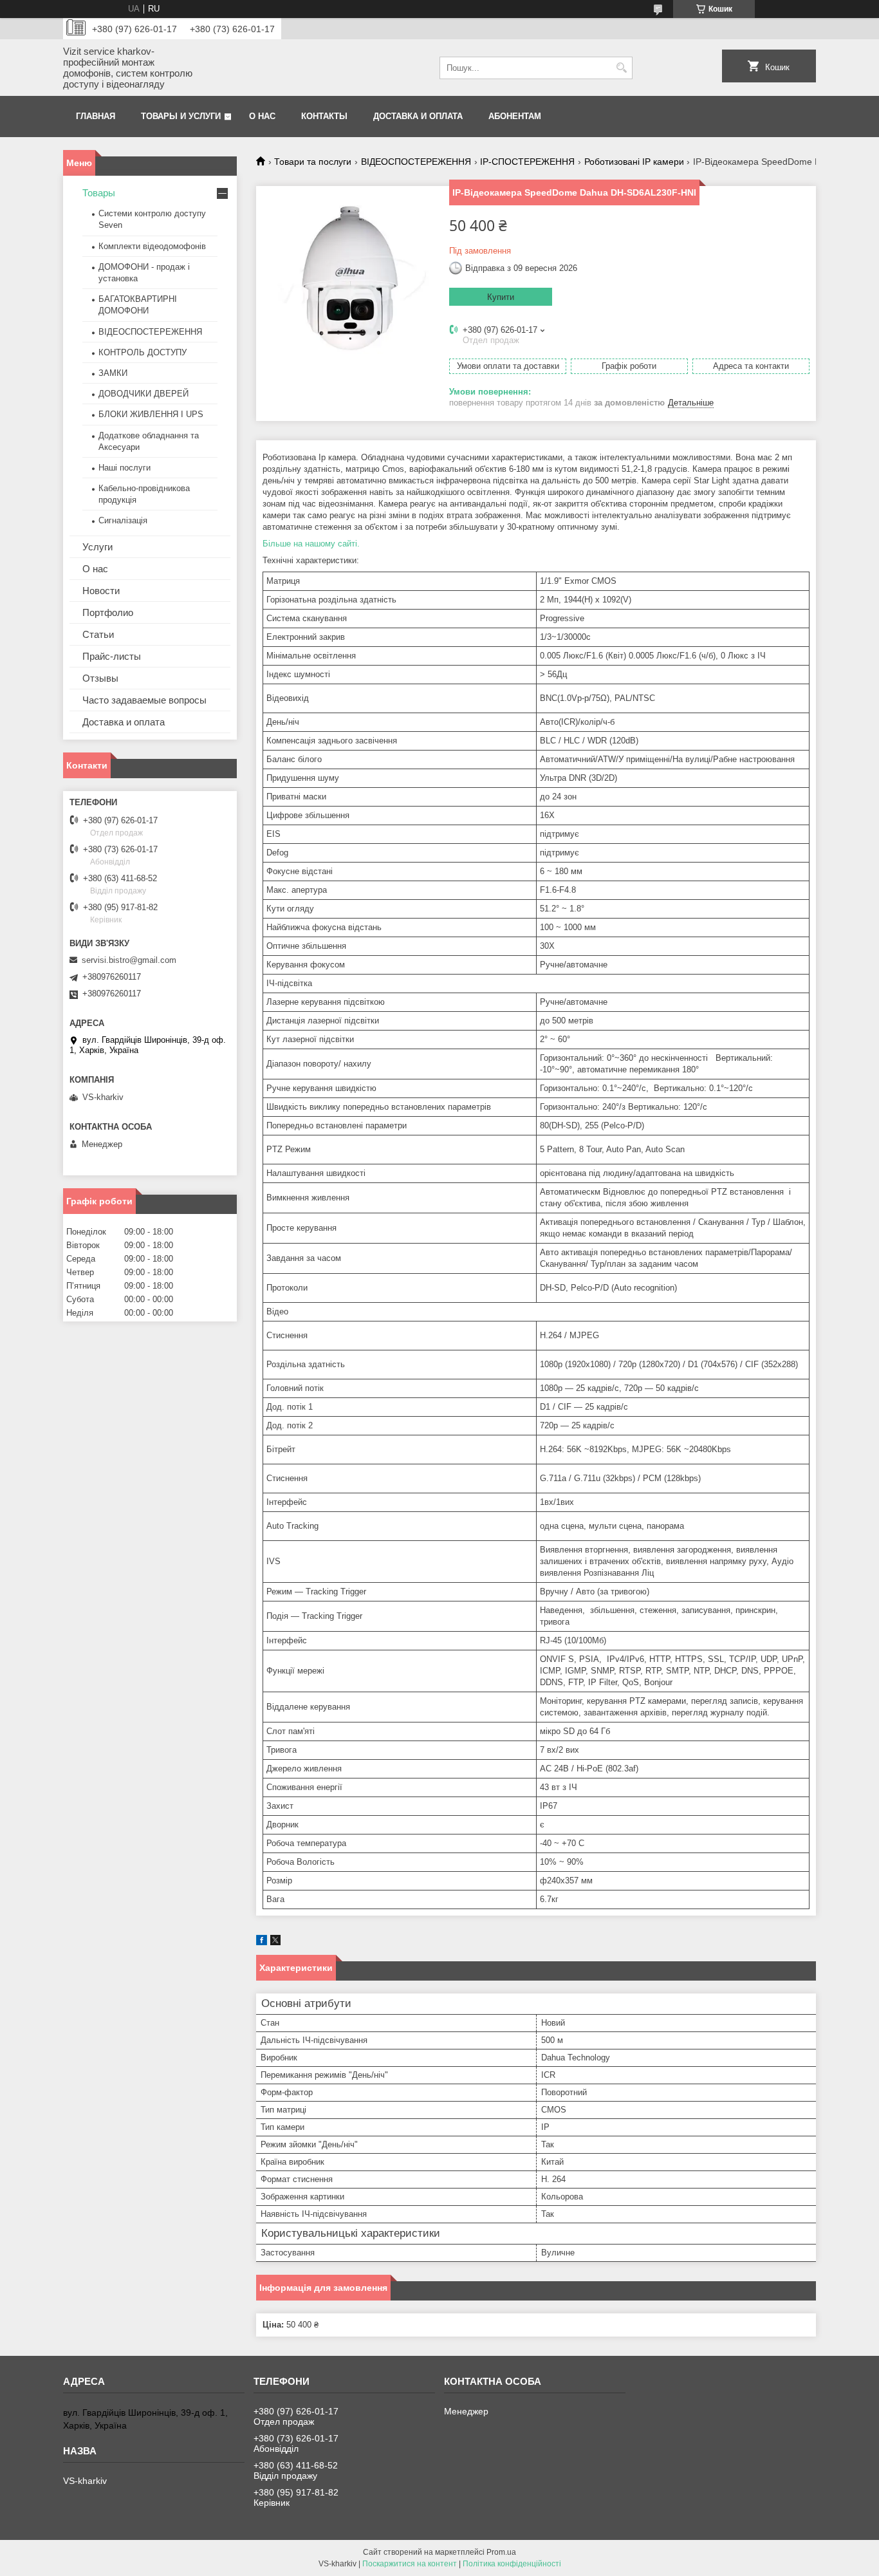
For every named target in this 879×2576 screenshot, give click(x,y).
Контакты (324, 116)
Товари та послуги (313, 162)
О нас (262, 116)
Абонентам (515, 116)
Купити (501, 297)
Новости (101, 591)
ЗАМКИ (113, 373)
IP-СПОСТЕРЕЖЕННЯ (527, 162)
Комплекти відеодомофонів (152, 246)
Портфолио (108, 612)
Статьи (98, 634)
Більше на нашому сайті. (311, 544)
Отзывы (100, 678)
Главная (96, 116)
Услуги (97, 547)
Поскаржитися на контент (410, 2564)
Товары (99, 193)
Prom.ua (501, 2552)
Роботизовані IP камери (634, 162)
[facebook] (262, 1942)
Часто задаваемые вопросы (144, 700)
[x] (275, 1942)
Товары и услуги (181, 116)
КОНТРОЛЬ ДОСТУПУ (143, 352)
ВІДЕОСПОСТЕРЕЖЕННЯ (416, 162)
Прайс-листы (112, 656)
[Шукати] (621, 68)
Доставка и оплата (418, 116)
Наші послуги (125, 468)
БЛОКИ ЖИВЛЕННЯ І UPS (151, 414)
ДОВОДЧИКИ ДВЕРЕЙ (143, 394)
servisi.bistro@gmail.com (129, 960)
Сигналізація (123, 520)
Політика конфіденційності (512, 2564)
